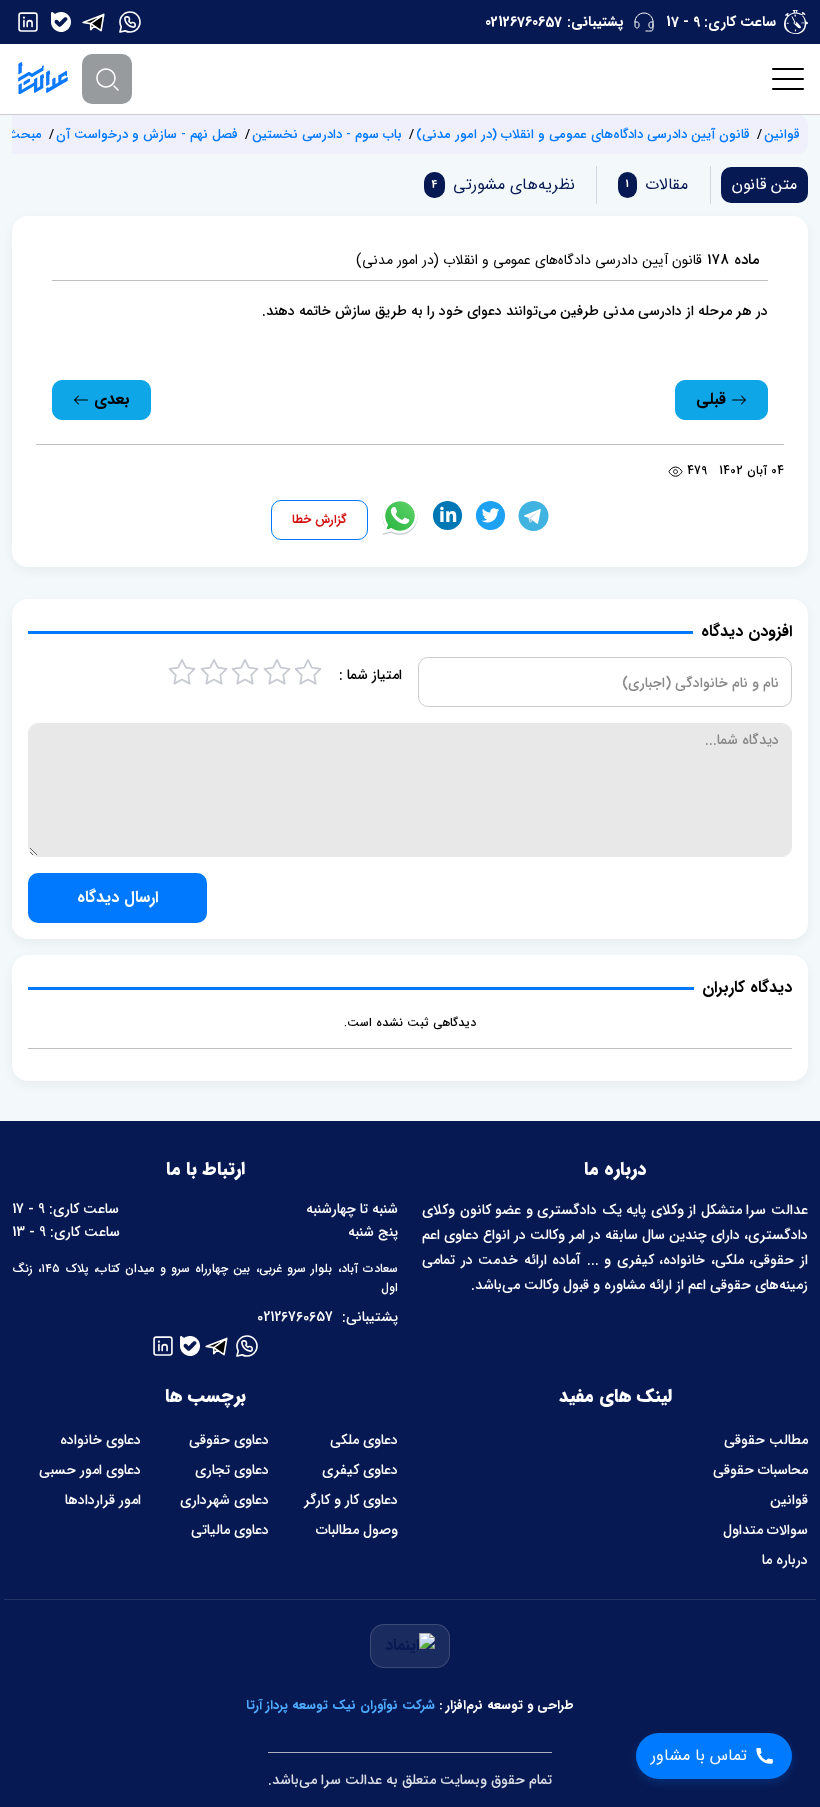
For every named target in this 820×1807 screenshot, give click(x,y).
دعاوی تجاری (232, 1470)
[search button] (107, 79)
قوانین (782, 134)
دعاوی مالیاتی (230, 1530)
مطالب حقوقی (766, 1440)
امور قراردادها (103, 1500)
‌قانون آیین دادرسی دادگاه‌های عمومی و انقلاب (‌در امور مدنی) (583, 134)
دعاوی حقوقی (229, 1440)
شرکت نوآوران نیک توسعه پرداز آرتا (340, 1705)
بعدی (109, 399)
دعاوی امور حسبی (90, 1470)
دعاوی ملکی (364, 1440)
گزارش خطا (319, 519)
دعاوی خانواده (100, 1440)
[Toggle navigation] (789, 79)
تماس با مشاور (699, 1755)
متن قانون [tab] (764, 184)
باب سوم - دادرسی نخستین (327, 134)
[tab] (653, 184)
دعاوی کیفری (360, 1470)
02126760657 (523, 22)
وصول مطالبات (357, 1530)
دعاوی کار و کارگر (351, 1500)
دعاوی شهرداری (224, 1500)
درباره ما (785, 1560)
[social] (130, 22)
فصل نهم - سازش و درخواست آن (147, 134)
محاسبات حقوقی (760, 1470)
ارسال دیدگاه (117, 897)
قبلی (713, 399)
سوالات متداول (765, 1530)
